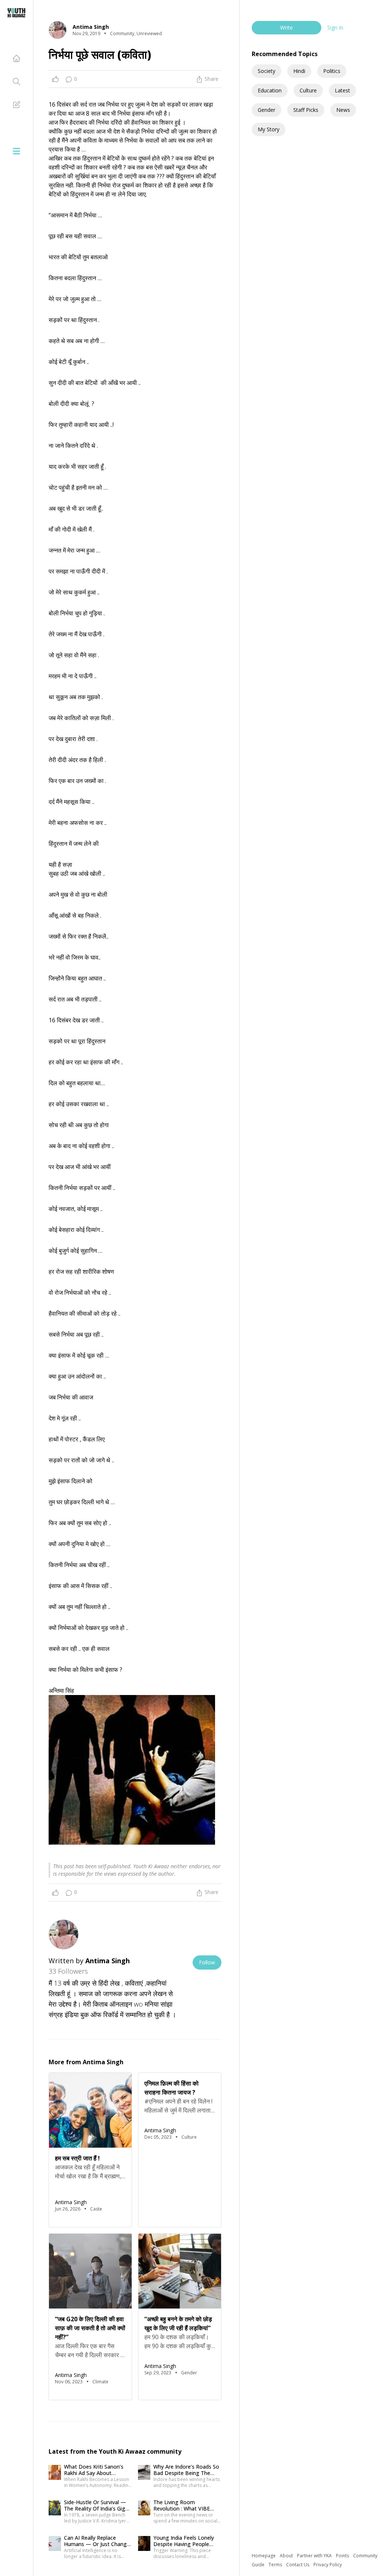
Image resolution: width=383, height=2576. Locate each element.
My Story (269, 129)
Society (266, 71)
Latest (342, 90)
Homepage (264, 2556)
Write (287, 27)
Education (270, 90)
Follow (207, 1962)
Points (343, 2556)
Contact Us (298, 2565)
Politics (332, 71)
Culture (308, 90)
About (287, 2556)
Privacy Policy (328, 2565)
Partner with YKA (315, 2556)
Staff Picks (306, 110)
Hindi (299, 71)
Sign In (335, 27)
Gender (266, 110)
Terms (276, 2565)
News (343, 110)
